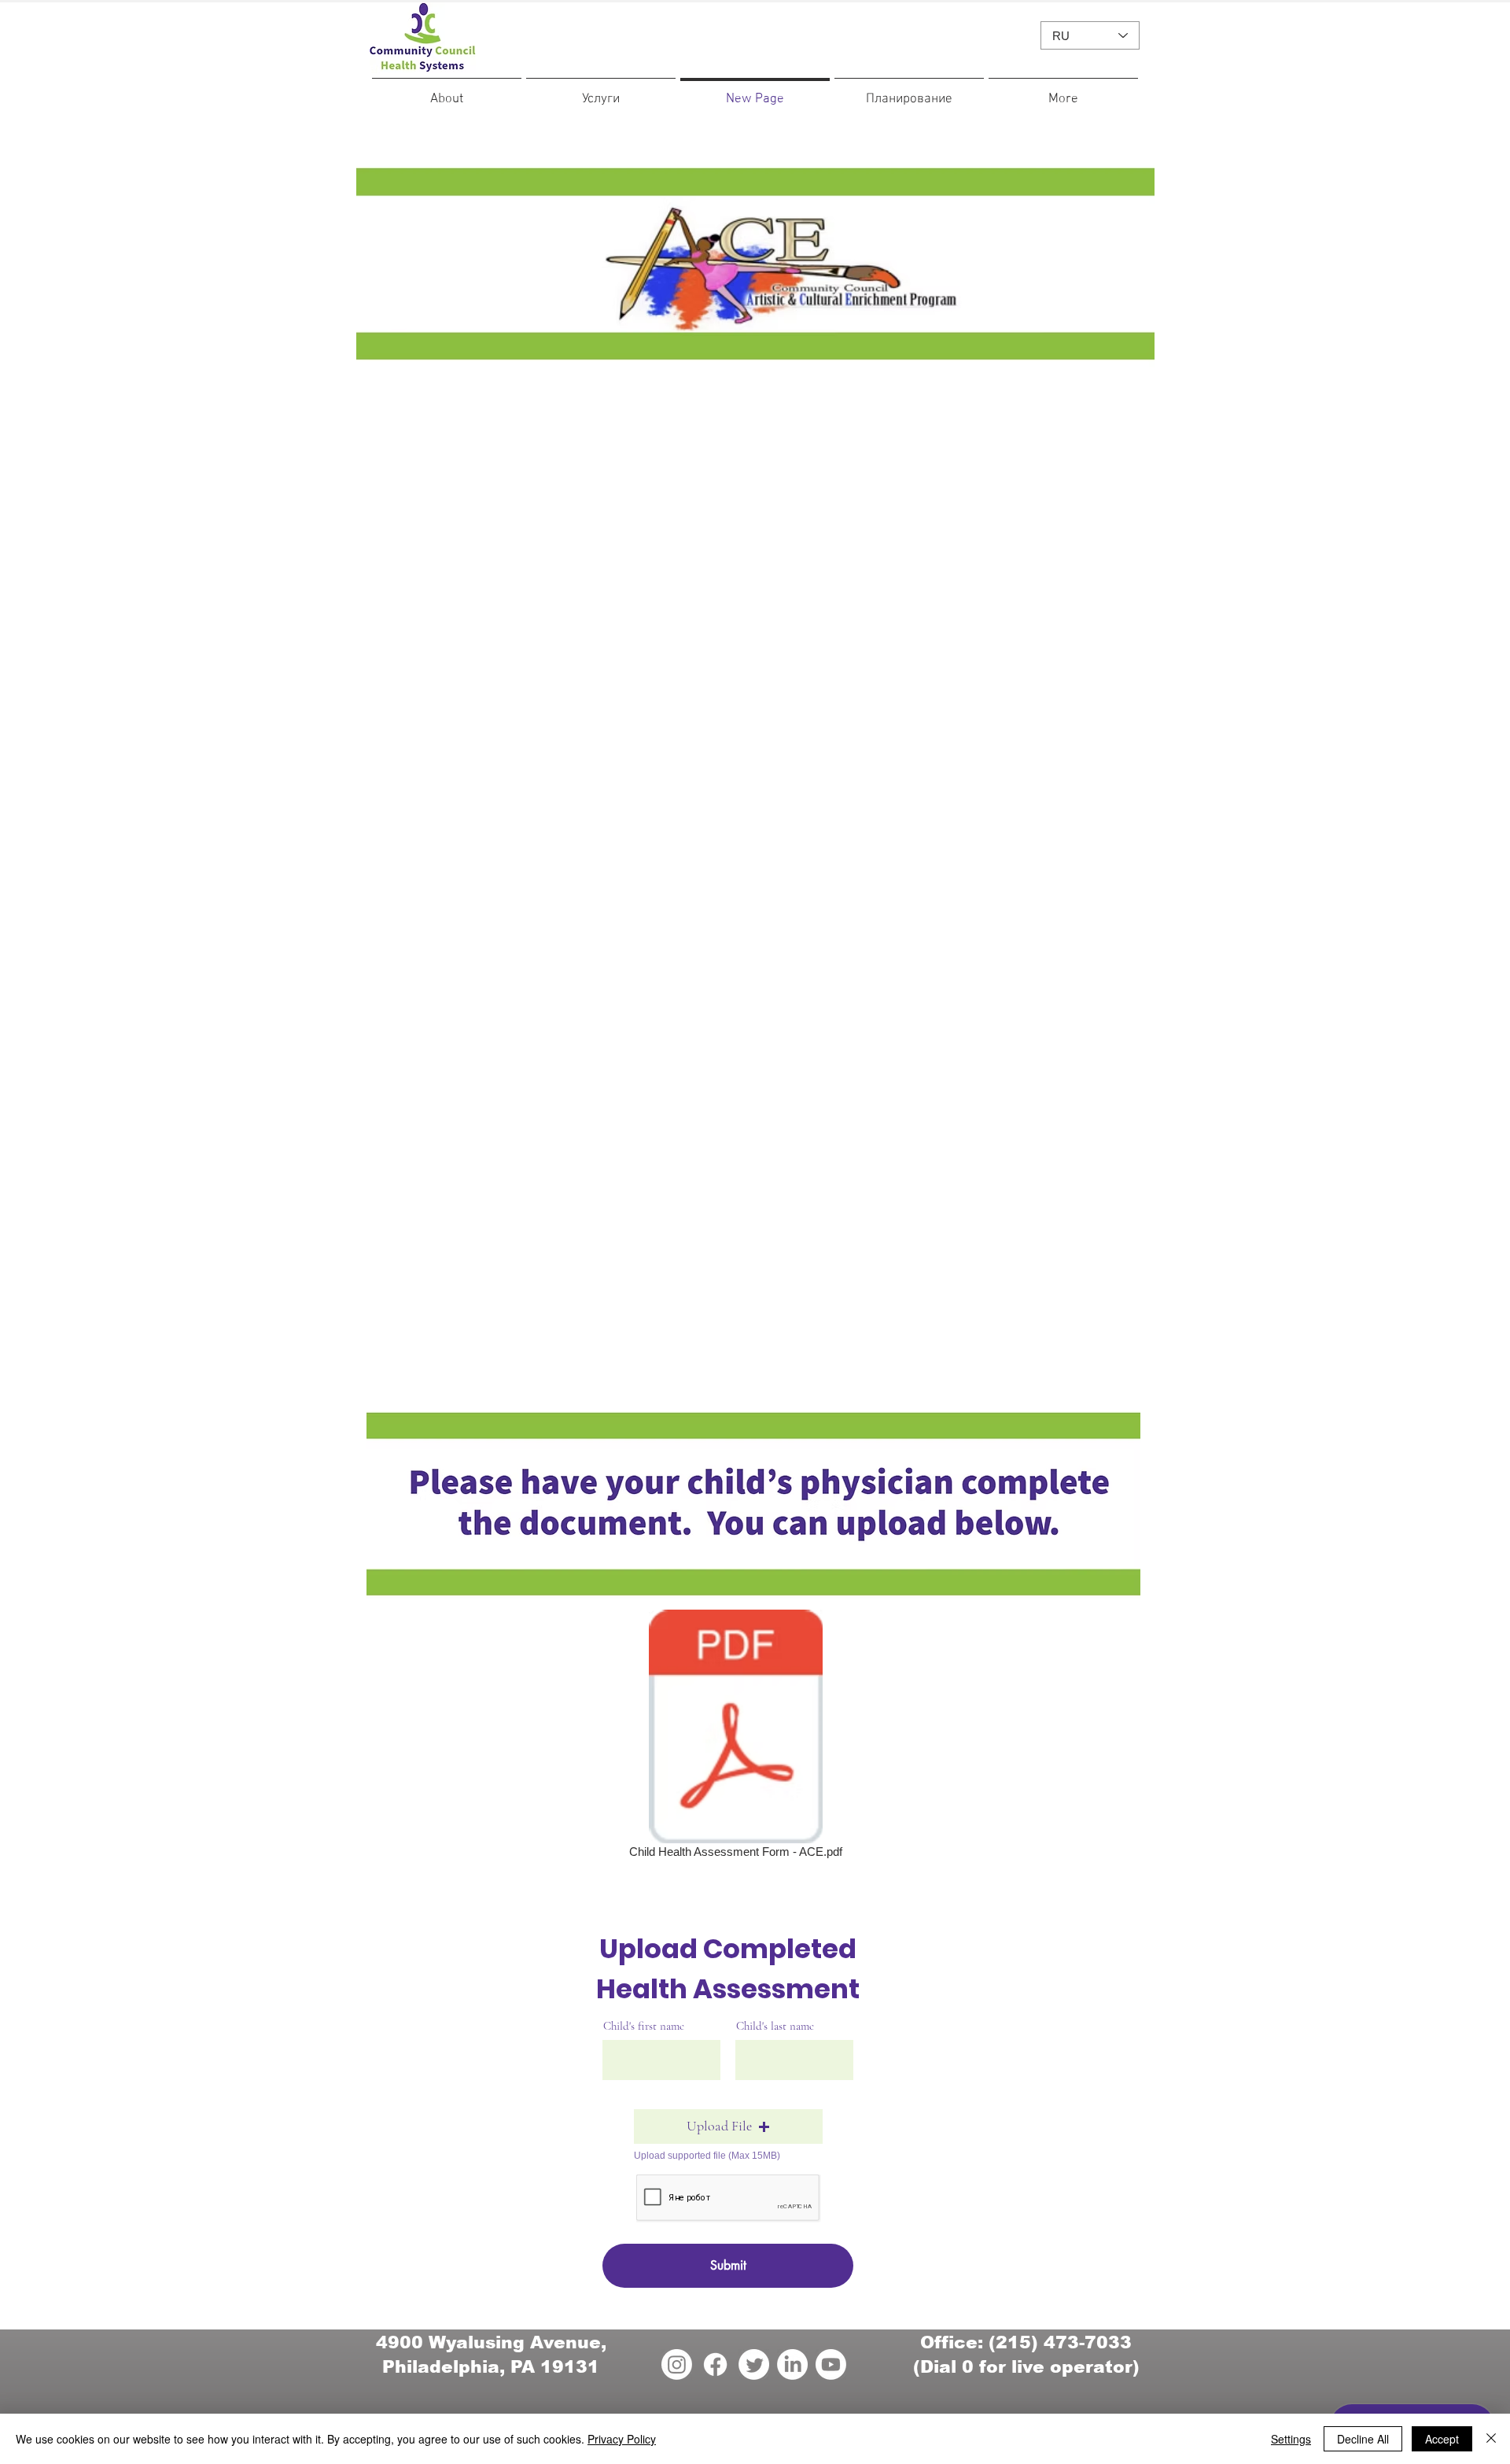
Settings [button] (1291, 2439)
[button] (728, 2126)
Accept (1442, 2439)
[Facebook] (715, 2364)
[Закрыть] (1491, 2439)
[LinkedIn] (792, 2364)
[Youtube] (831, 2364)
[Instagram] (677, 2364)
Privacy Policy (622, 2439)
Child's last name (775, 2026)
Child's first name (644, 2026)
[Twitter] (754, 2364)
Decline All (1363, 2439)
